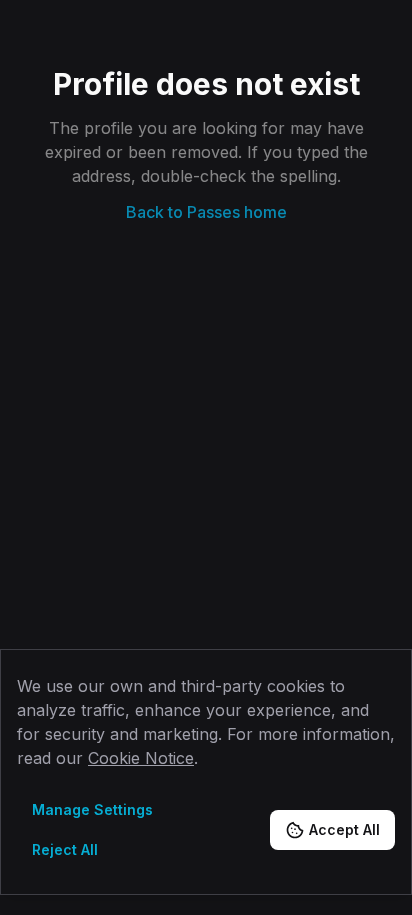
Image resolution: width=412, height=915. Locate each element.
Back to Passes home (206, 212)
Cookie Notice (141, 758)
